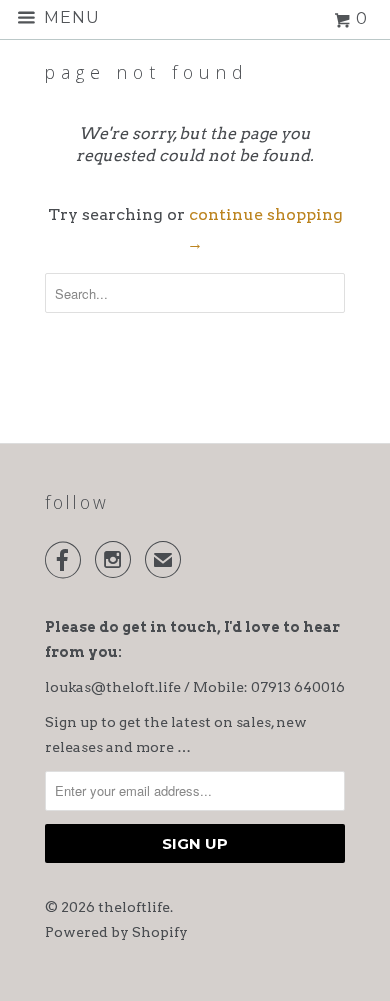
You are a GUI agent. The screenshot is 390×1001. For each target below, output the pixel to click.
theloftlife (134, 907)
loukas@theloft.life (113, 687)
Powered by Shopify (116, 932)
